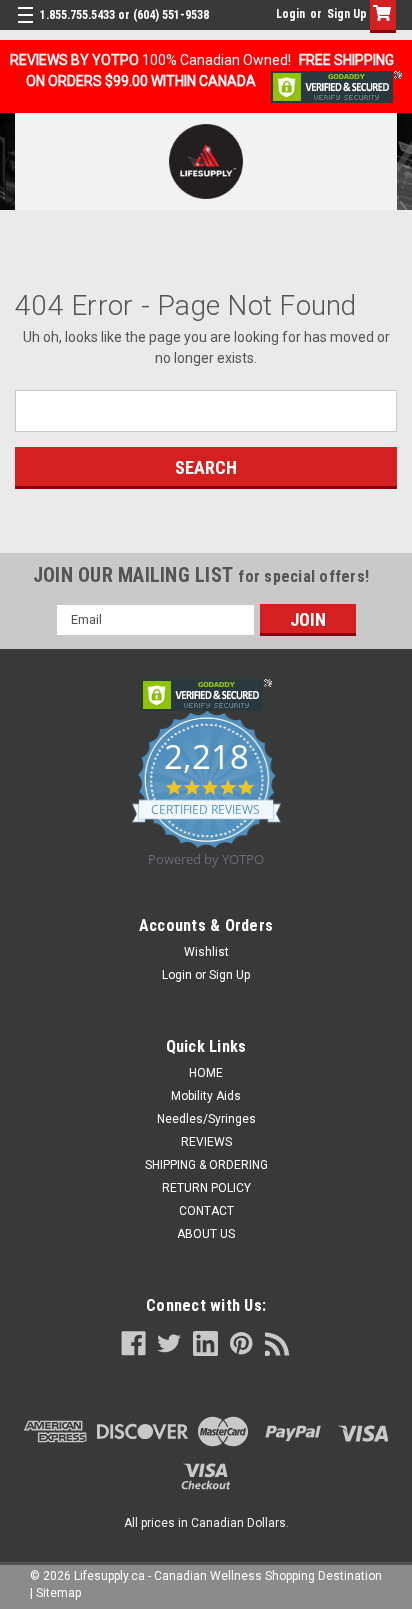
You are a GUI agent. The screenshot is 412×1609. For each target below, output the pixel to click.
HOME (206, 1073)
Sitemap (58, 1593)
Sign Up (347, 14)
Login (290, 14)
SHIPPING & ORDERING (206, 1165)
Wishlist (206, 952)
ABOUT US (206, 1234)
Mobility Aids (206, 1096)
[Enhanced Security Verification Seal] (336, 86)
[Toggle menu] (27, 27)
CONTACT (206, 1211)
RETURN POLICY (206, 1188)
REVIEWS (206, 1142)
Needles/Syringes (206, 1119)
